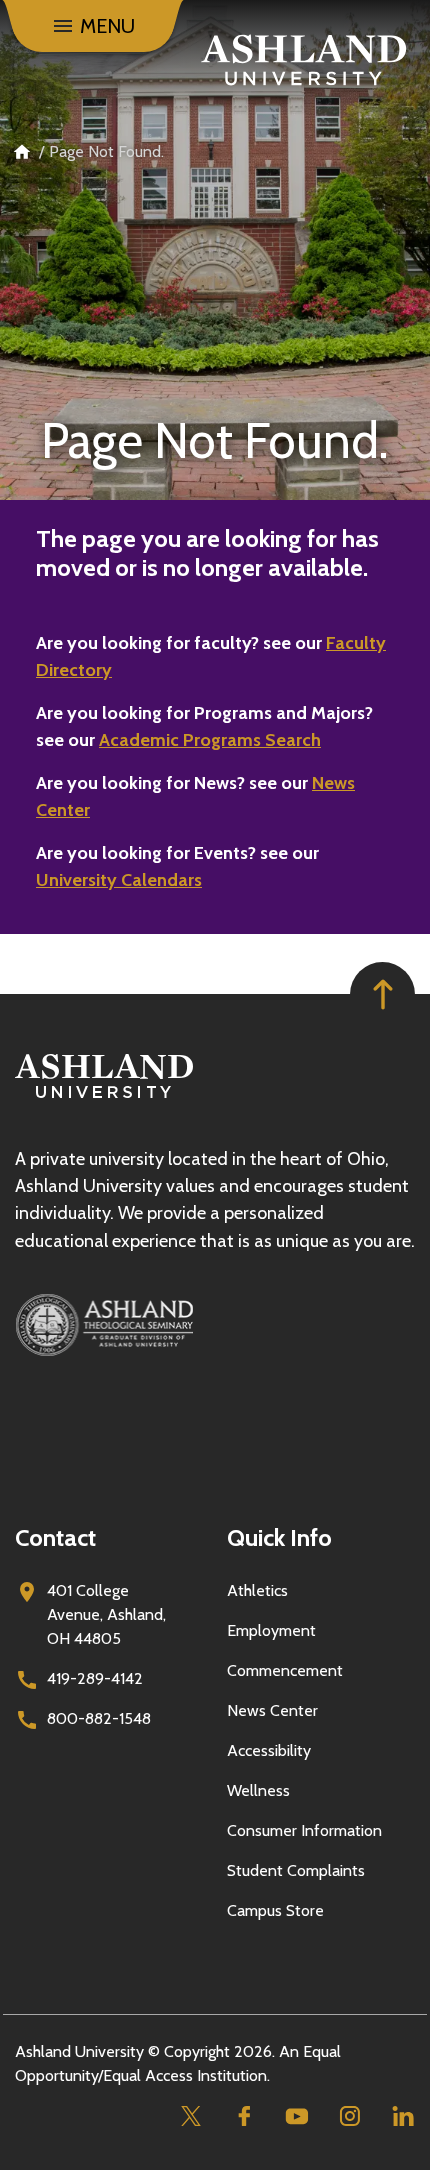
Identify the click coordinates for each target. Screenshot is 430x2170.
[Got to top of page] (382, 994)
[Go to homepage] (104, 1098)
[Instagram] (349, 2116)
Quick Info (279, 1537)
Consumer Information (304, 1830)
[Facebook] (243, 2116)
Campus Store (275, 1910)
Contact (55, 1537)
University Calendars (119, 880)
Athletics (257, 1590)
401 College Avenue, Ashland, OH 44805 (106, 1614)
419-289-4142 (95, 1678)
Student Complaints (296, 1870)
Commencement (285, 1670)
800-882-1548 (99, 1718)
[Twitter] (190, 2116)
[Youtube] (296, 2116)
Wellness (258, 1790)
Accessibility (269, 1750)
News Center (272, 1710)
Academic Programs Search (210, 740)
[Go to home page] (303, 60)
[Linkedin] (402, 2116)
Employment (271, 1630)
